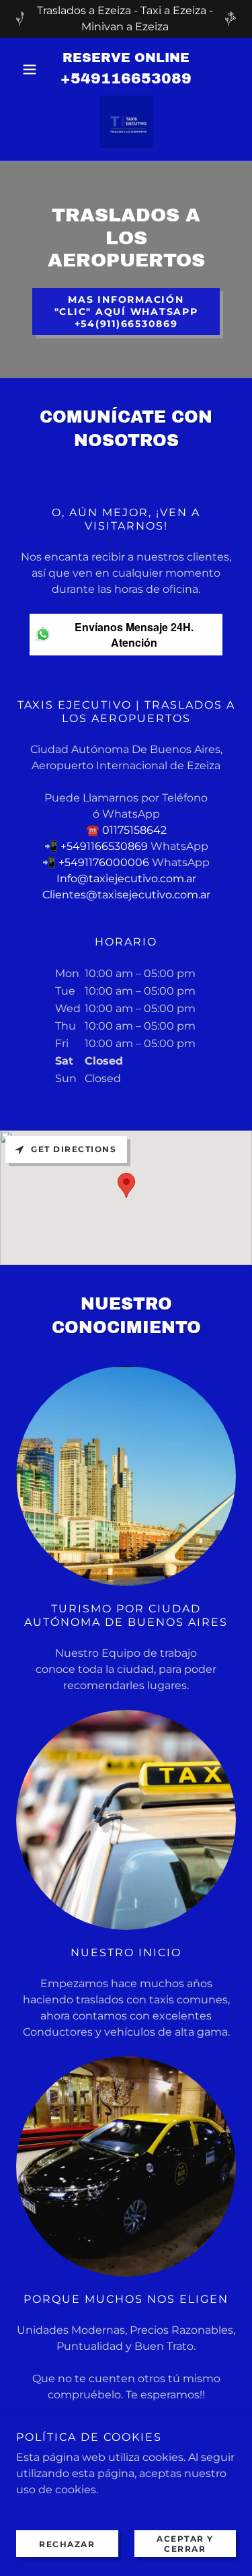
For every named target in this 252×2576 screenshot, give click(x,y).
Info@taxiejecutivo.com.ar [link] (126, 879)
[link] (126, 122)
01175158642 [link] (134, 830)
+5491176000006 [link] (104, 862)
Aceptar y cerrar (185, 2544)
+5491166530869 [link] (104, 846)
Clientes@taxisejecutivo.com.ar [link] (126, 895)
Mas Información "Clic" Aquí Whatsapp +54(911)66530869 (126, 312)
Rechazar (67, 2544)
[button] (33, 69)
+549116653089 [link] (126, 79)
